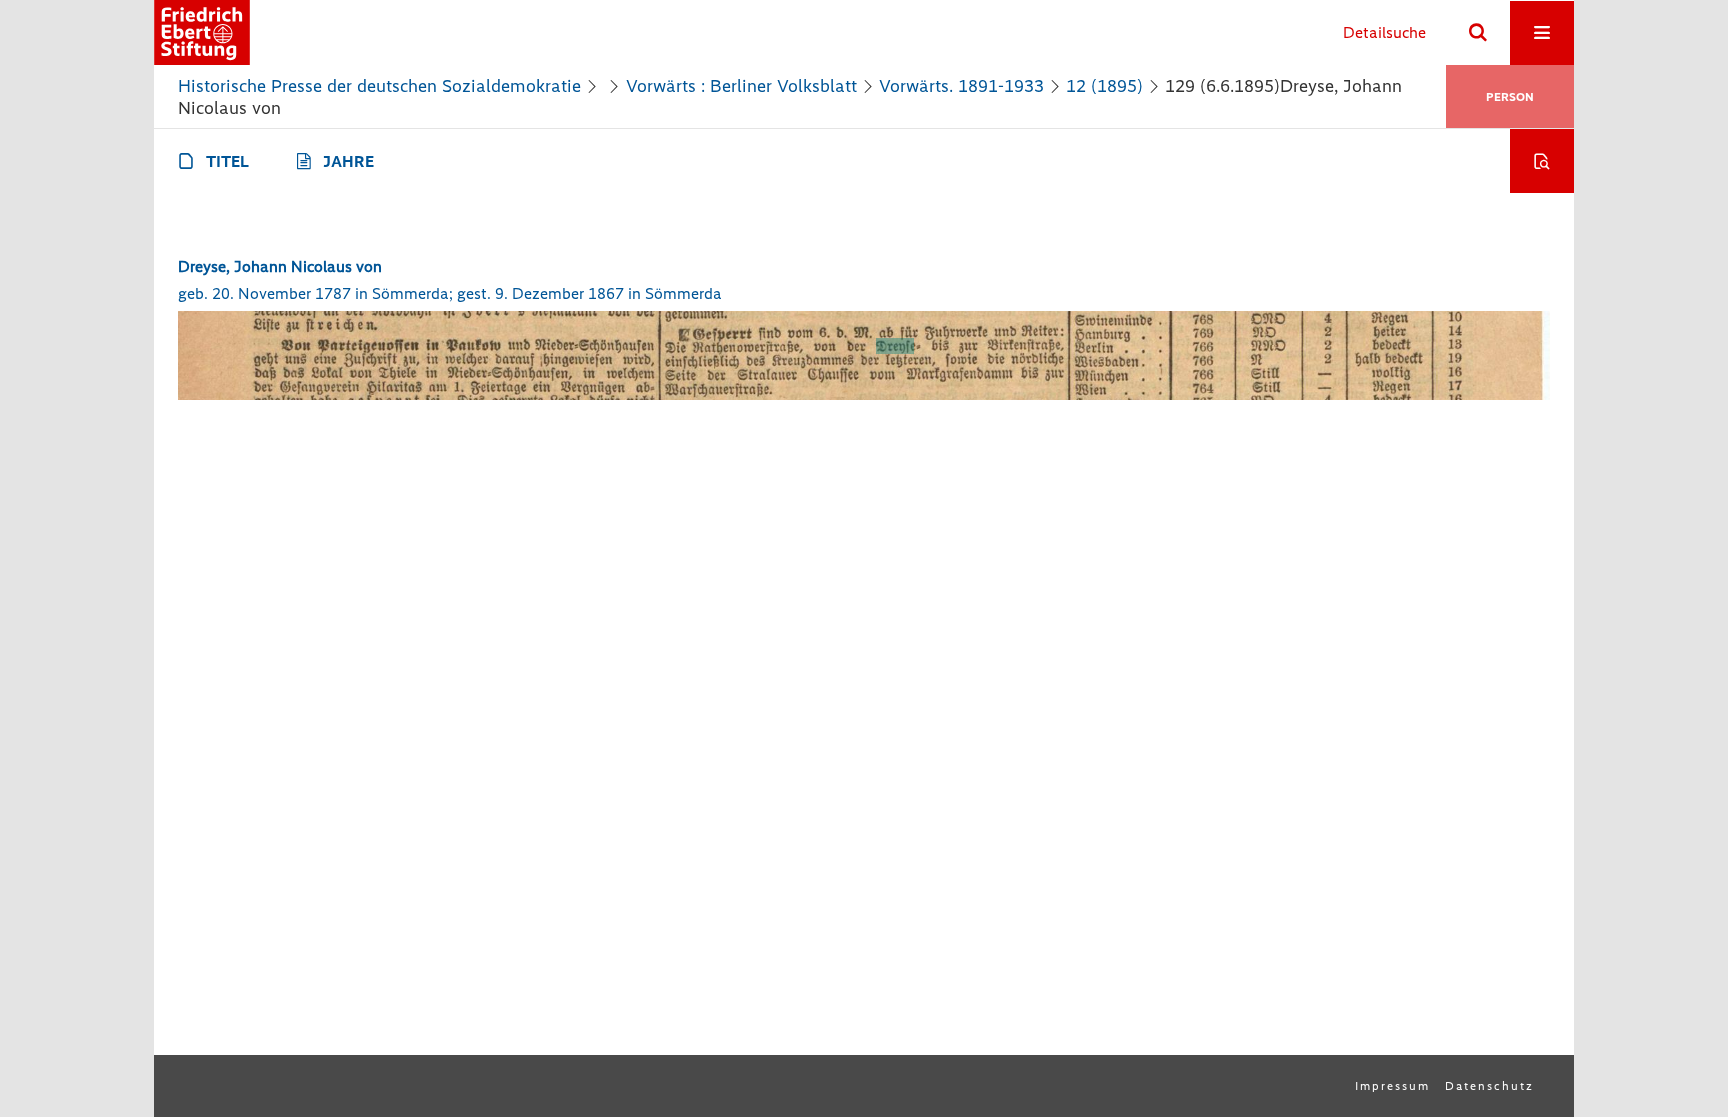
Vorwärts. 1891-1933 (961, 86)
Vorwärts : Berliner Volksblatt (741, 86)
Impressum (1392, 1086)
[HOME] (202, 32)
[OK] (1478, 33)
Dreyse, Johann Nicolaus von (280, 266)
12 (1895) (1104, 86)
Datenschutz (1489, 1086)
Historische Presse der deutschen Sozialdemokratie (379, 86)
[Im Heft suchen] (1542, 161)
